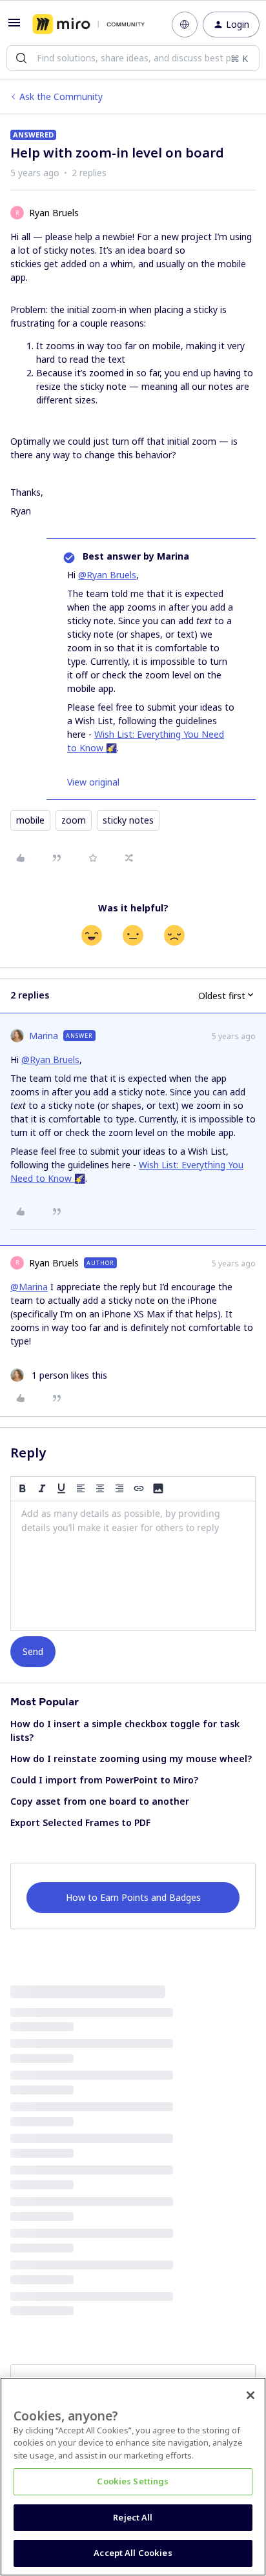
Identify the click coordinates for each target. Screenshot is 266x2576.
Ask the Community (61, 96)
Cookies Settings (133, 2481)
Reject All (133, 2517)
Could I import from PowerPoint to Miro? (104, 1780)
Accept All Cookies (133, 2553)
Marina (44, 1036)
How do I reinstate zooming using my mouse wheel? (131, 1759)
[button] (14, 27)
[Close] (251, 2395)
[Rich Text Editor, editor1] (133, 1566)
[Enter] (21, 58)
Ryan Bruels (54, 213)
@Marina (29, 1287)
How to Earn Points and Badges (133, 1897)
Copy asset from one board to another (100, 1801)
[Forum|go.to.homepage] (88, 25)
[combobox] (133, 58)
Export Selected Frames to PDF (80, 1822)
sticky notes (128, 820)
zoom (74, 820)
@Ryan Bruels (107, 575)
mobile (30, 820)
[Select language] (185, 25)
